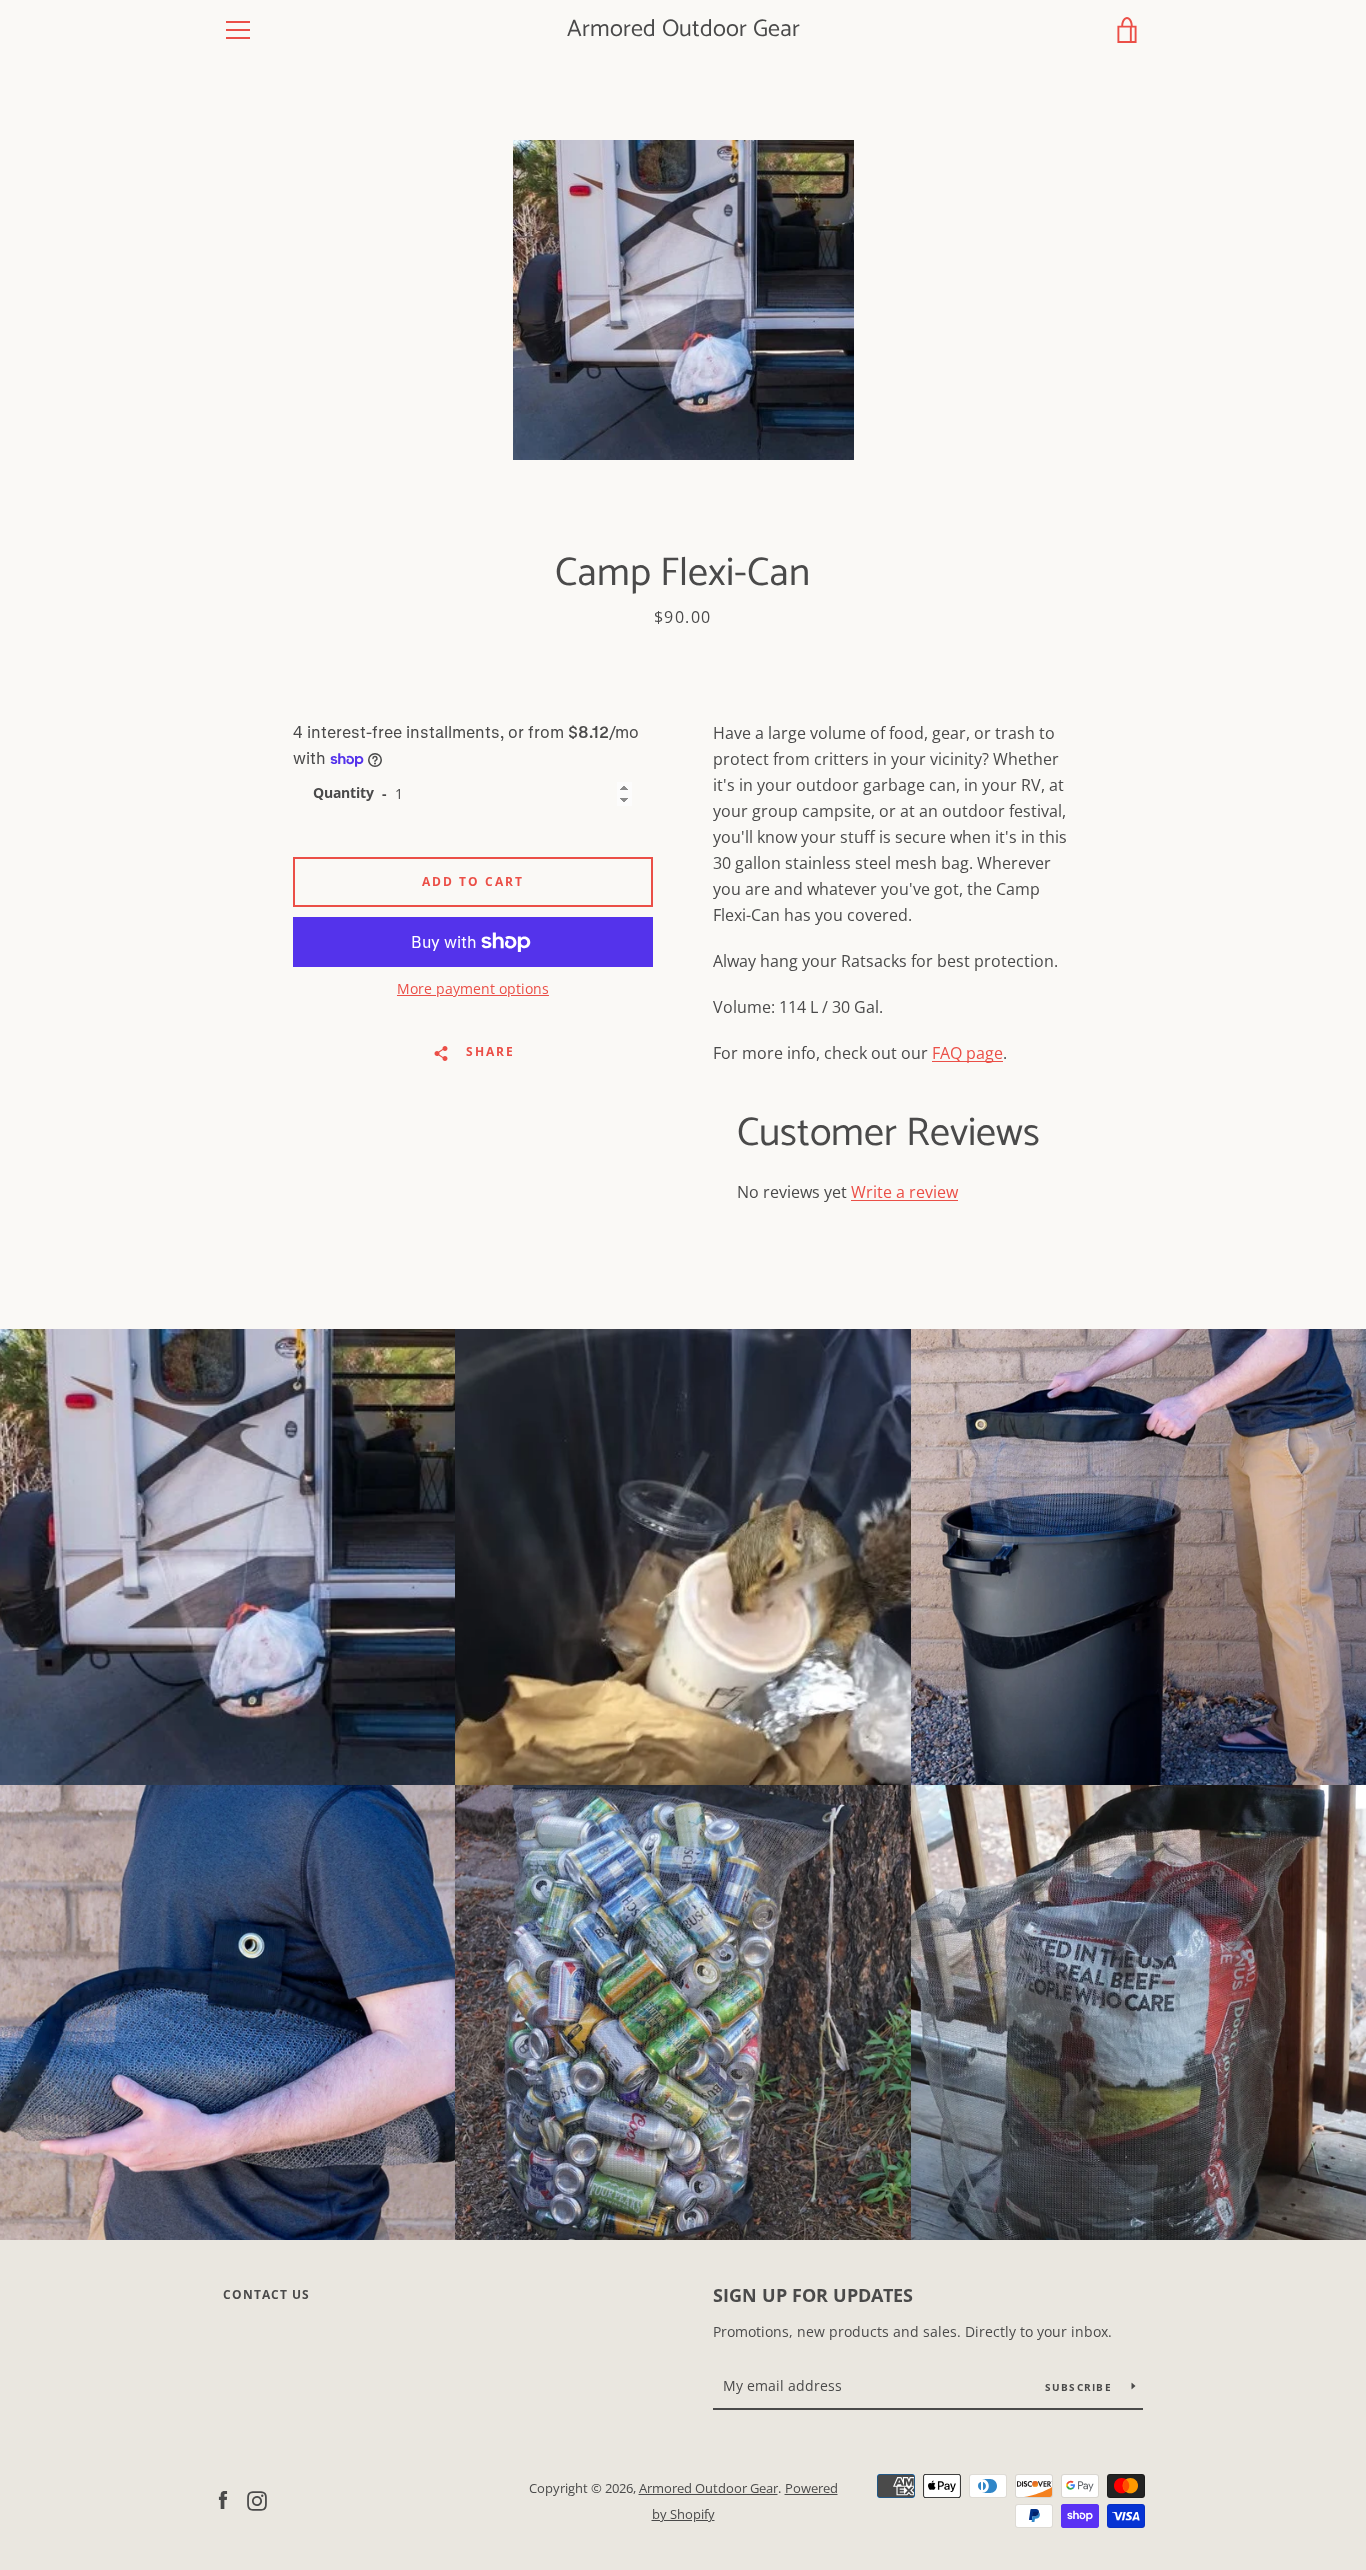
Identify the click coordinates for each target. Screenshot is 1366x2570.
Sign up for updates (813, 2295)
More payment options (473, 988)
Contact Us (266, 2294)
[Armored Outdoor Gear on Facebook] (223, 2500)
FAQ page (967, 1053)
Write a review (904, 1192)
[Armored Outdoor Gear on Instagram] (257, 2500)
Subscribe (1081, 2387)
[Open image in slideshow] (683, 300)
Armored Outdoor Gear (683, 30)
